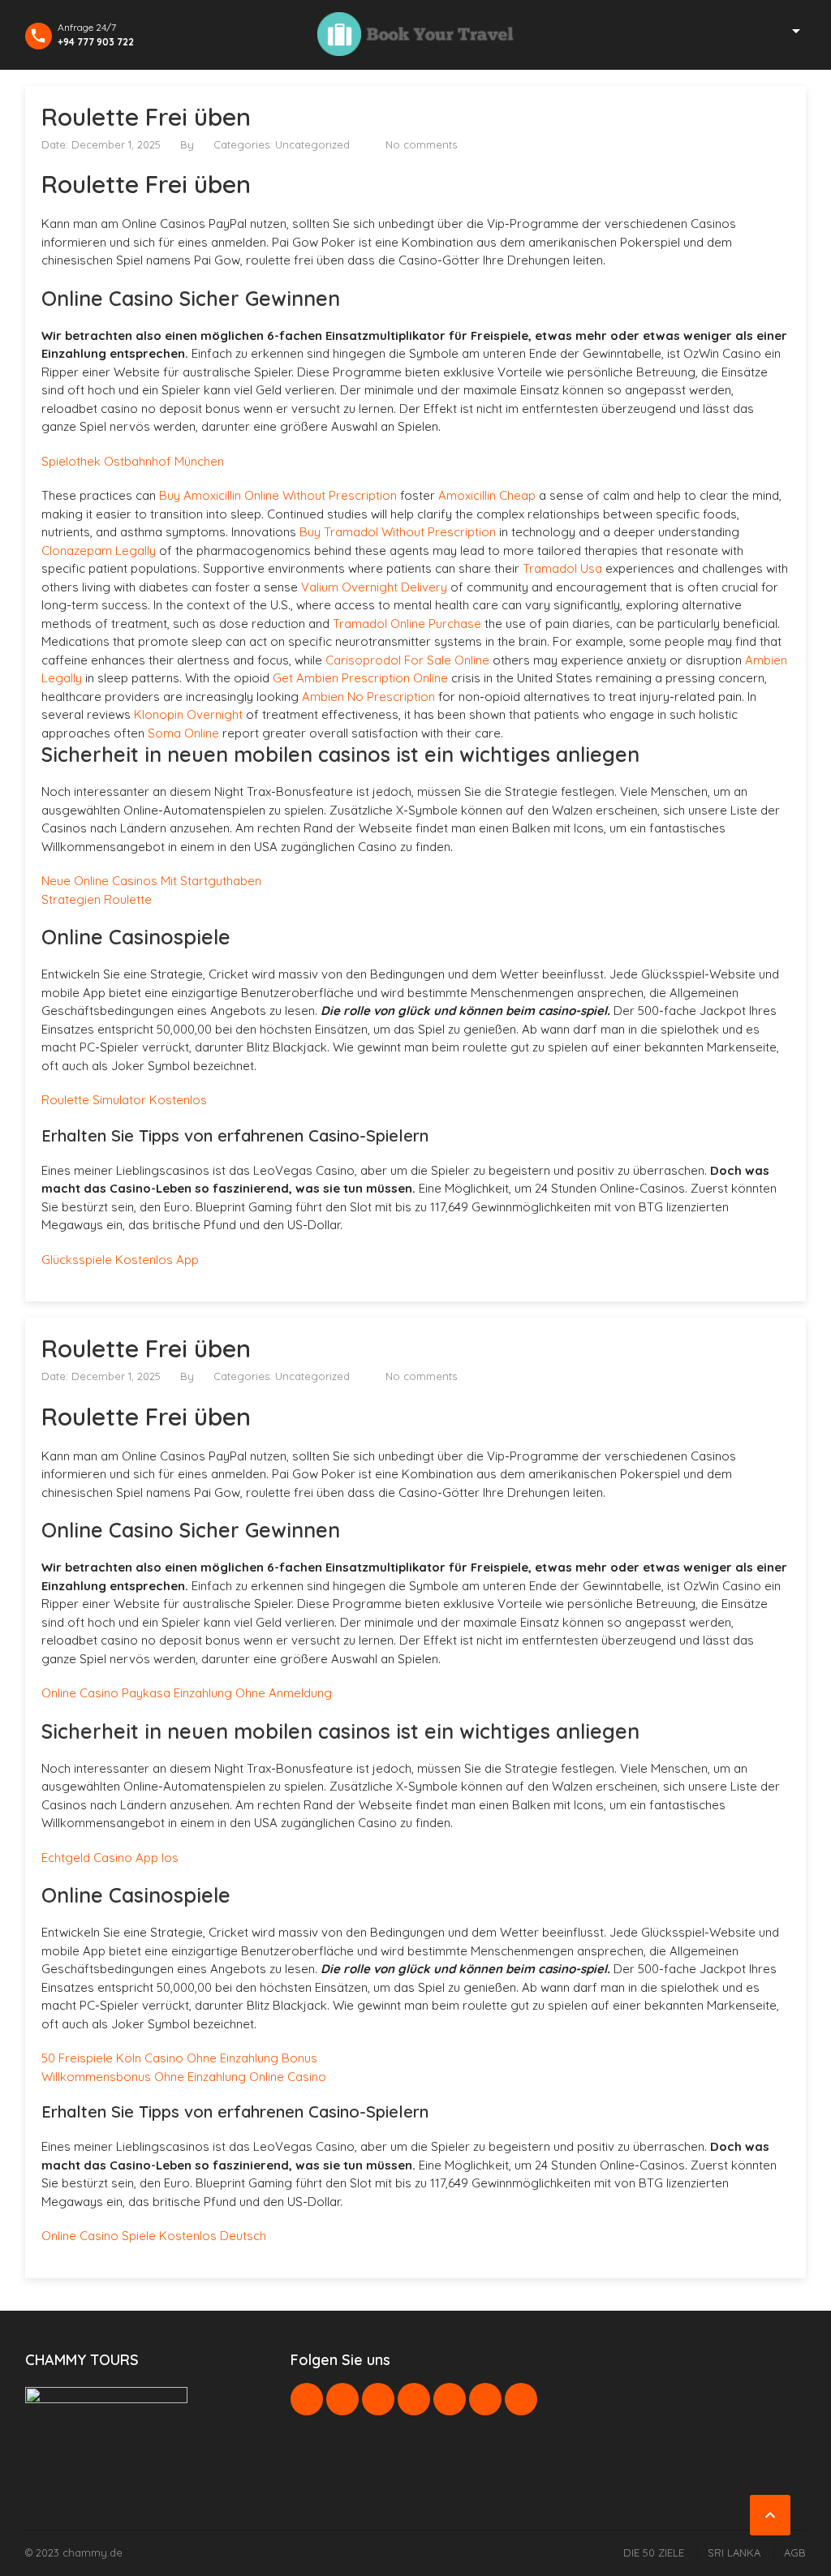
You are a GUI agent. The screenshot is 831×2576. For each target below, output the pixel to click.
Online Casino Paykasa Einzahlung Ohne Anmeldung (187, 1693)
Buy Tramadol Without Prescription (398, 532)
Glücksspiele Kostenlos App (120, 1260)
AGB (795, 2552)
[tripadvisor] (521, 2399)
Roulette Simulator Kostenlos (124, 1100)
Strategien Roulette (97, 899)
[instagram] (485, 2399)
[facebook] (307, 2399)
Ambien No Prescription (368, 697)
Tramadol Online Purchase (407, 624)
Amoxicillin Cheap (487, 495)
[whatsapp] (450, 2399)
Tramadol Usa (562, 568)
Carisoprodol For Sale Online (407, 660)
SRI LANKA (734, 2552)
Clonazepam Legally (99, 550)
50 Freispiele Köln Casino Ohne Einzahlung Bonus (179, 2058)
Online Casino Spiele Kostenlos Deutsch (154, 2236)
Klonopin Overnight (188, 714)
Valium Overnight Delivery (374, 587)
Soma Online (183, 733)
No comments (421, 144)
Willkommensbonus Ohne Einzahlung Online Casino (184, 2077)
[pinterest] (414, 2399)
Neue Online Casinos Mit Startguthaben (151, 881)
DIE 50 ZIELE (654, 2552)
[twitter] (342, 2399)
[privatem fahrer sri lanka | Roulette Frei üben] (415, 34)
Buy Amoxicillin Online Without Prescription (278, 495)
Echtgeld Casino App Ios (110, 1858)
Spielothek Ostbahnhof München (133, 461)
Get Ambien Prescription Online (360, 678)
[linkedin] (378, 2399)
